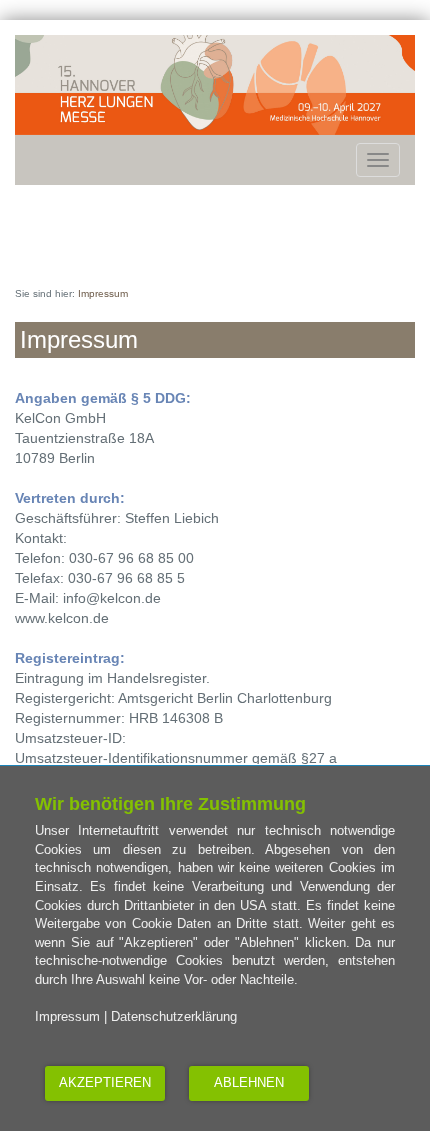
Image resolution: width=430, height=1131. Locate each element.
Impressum (67, 1016)
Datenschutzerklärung (174, 1016)
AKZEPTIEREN (105, 1082)
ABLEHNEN (249, 1082)
